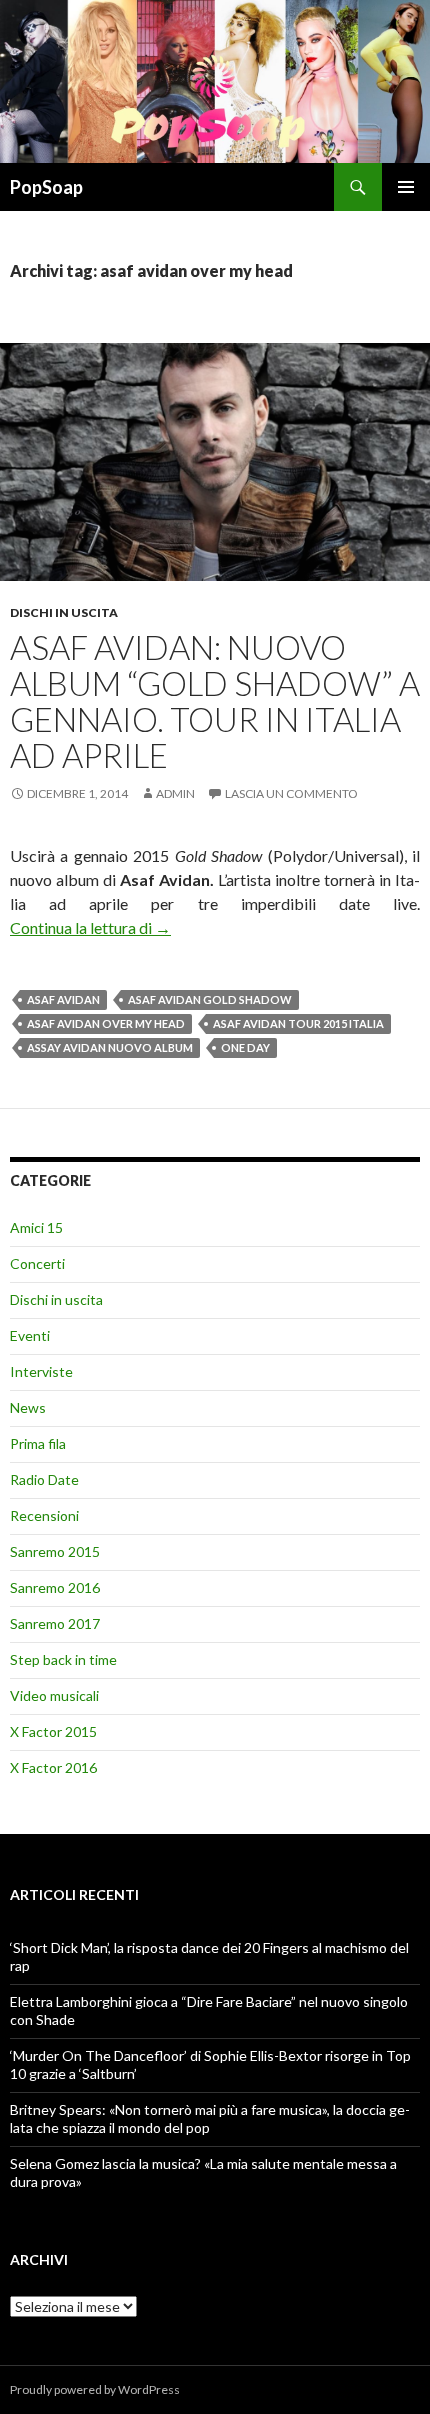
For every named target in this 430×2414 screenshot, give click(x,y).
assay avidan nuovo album (110, 1047)
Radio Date (44, 1479)
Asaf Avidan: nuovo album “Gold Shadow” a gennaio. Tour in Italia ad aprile (215, 701)
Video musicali (54, 1695)
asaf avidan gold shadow (210, 999)
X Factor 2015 (53, 1731)
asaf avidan (63, 999)
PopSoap (46, 187)
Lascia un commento (291, 793)
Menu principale (406, 187)
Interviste (41, 1371)
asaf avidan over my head (106, 1023)
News (28, 1407)
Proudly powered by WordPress (95, 2389)
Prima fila (38, 1443)
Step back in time (63, 1659)
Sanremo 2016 (55, 1587)
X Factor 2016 (53, 1767)
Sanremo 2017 (55, 1623)
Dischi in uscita (64, 612)
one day (245, 1047)
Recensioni (44, 1515)
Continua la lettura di (90, 927)
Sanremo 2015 (55, 1551)
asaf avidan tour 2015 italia (298, 1023)
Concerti (37, 1263)
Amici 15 (36, 1227)
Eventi (30, 1335)
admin (175, 793)
